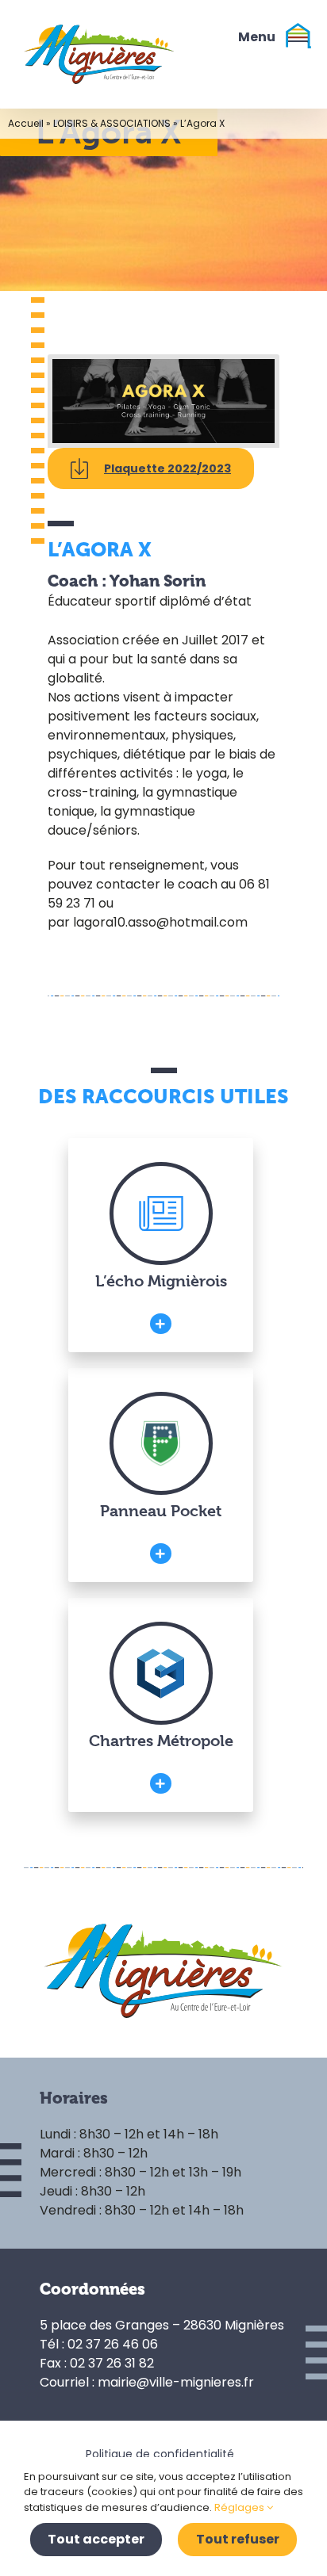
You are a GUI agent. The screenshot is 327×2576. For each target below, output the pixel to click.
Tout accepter (96, 2539)
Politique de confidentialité (160, 2454)
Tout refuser (238, 2539)
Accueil (26, 123)
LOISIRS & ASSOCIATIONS (112, 123)
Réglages (240, 2507)
